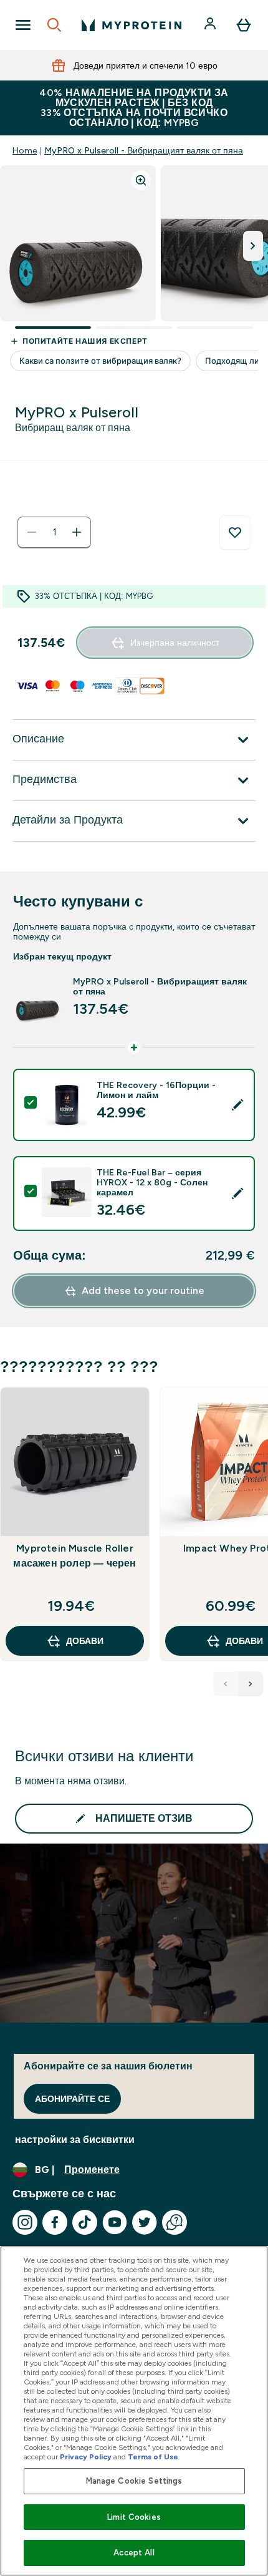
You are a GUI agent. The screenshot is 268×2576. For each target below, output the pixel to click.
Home (25, 150)
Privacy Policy (86, 2457)
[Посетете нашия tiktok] (85, 2222)
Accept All (134, 2553)
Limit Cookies (134, 2517)
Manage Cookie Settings (134, 2481)
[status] (54, 532)
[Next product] (251, 1684)
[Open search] (54, 25)
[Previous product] (226, 1684)
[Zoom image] (141, 180)
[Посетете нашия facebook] (55, 2222)
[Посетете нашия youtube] (115, 2222)
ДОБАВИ (85, 1641)
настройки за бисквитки (75, 2140)
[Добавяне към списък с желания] (235, 533)
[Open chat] (175, 2222)
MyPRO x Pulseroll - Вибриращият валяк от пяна (144, 150)
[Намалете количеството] (32, 532)
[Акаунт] (211, 25)
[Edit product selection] (237, 1105)
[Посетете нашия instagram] (25, 2222)
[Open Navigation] (23, 25)
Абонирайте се (72, 2099)
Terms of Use (153, 2457)
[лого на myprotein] (132, 25)
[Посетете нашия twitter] (145, 2222)
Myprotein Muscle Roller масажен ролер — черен (74, 1556)
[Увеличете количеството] (77, 532)
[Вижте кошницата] (244, 25)
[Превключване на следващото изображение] (253, 246)
